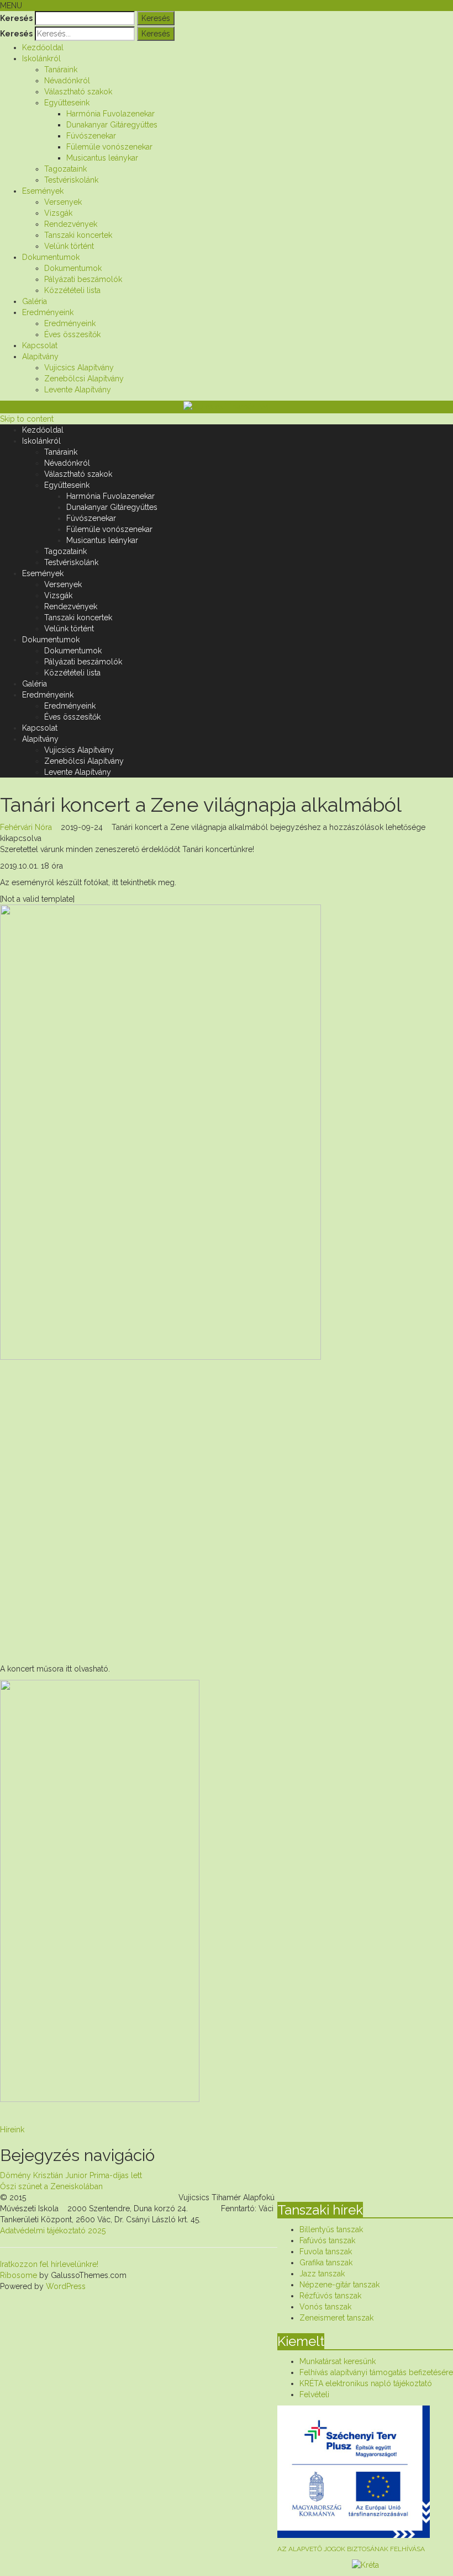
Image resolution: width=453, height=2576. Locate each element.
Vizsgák (58, 213)
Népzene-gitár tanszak (339, 2285)
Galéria (35, 301)
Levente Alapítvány (78, 390)
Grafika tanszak (326, 2263)
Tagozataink (65, 169)
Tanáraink (61, 70)
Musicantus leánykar (102, 158)
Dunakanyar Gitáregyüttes (112, 125)
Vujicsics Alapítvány (79, 368)
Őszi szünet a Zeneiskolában (51, 2186)
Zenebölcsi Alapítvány (84, 379)
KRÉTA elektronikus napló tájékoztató (366, 2383)
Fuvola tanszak (326, 2252)
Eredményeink (48, 312)
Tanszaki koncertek (78, 235)
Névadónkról (67, 81)
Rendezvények (71, 224)
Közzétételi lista (72, 290)
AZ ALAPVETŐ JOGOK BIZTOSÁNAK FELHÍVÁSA (351, 2549)
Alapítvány (40, 356)
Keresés (16, 18)
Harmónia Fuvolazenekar (110, 114)
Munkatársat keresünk (338, 2361)
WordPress (65, 2286)
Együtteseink (67, 103)
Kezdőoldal (43, 47)
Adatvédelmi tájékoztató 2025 (53, 2231)
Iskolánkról (41, 58)
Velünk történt (69, 246)
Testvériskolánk (71, 180)
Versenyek (63, 202)
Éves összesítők (72, 334)
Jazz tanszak (322, 2274)
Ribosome (19, 2275)
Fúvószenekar (91, 136)
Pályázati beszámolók (83, 279)
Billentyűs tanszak (331, 2229)
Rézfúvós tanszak (330, 2296)
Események (43, 191)
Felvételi (314, 2394)
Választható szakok (78, 92)
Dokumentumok (51, 257)
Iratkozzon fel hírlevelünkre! (49, 2264)
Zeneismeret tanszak (336, 2318)
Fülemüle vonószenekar (109, 147)
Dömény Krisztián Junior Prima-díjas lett (71, 2175)
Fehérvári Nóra (26, 827)
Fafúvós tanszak (327, 2240)
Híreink (12, 2130)
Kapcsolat (40, 345)
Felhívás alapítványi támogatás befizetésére (376, 2372)
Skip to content (27, 419)
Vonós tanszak (325, 2307)
